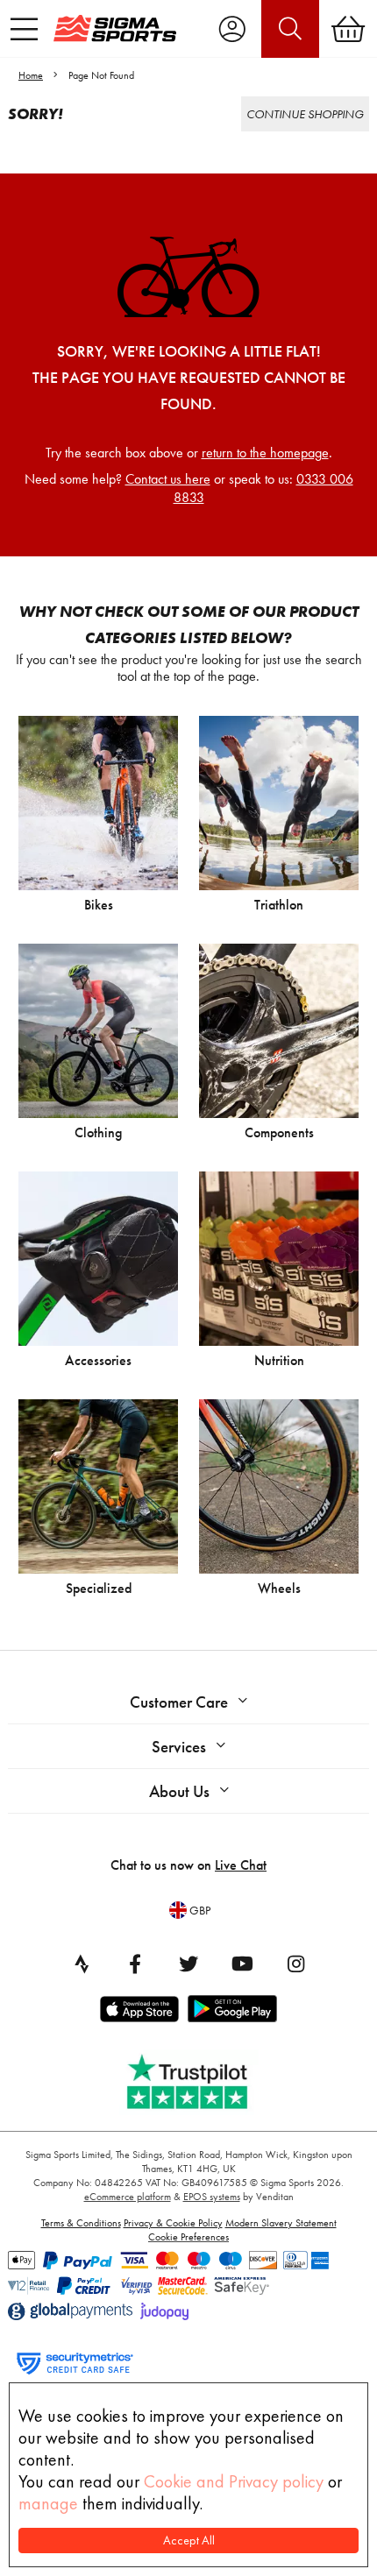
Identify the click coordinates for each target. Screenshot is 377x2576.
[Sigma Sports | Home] (115, 28)
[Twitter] (188, 1964)
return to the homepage (265, 453)
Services (179, 1747)
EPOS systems (212, 2197)
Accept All (189, 2541)
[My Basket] (348, 29)
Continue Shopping (305, 114)
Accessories (98, 1360)
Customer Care (179, 1702)
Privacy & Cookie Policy (173, 2223)
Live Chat (241, 1865)
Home (31, 75)
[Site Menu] (24, 29)
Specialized (99, 1588)
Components (279, 1132)
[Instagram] (295, 1964)
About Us (179, 1791)
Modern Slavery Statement (281, 2223)
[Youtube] (242, 1964)
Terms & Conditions (81, 2223)
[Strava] (82, 1964)
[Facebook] (135, 1964)
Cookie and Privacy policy (234, 2481)
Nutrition (279, 1360)
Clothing (98, 1132)
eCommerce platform (128, 2197)
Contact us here (168, 479)
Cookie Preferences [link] (188, 2237)
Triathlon (279, 905)
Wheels (279, 1588)
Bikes (99, 905)
